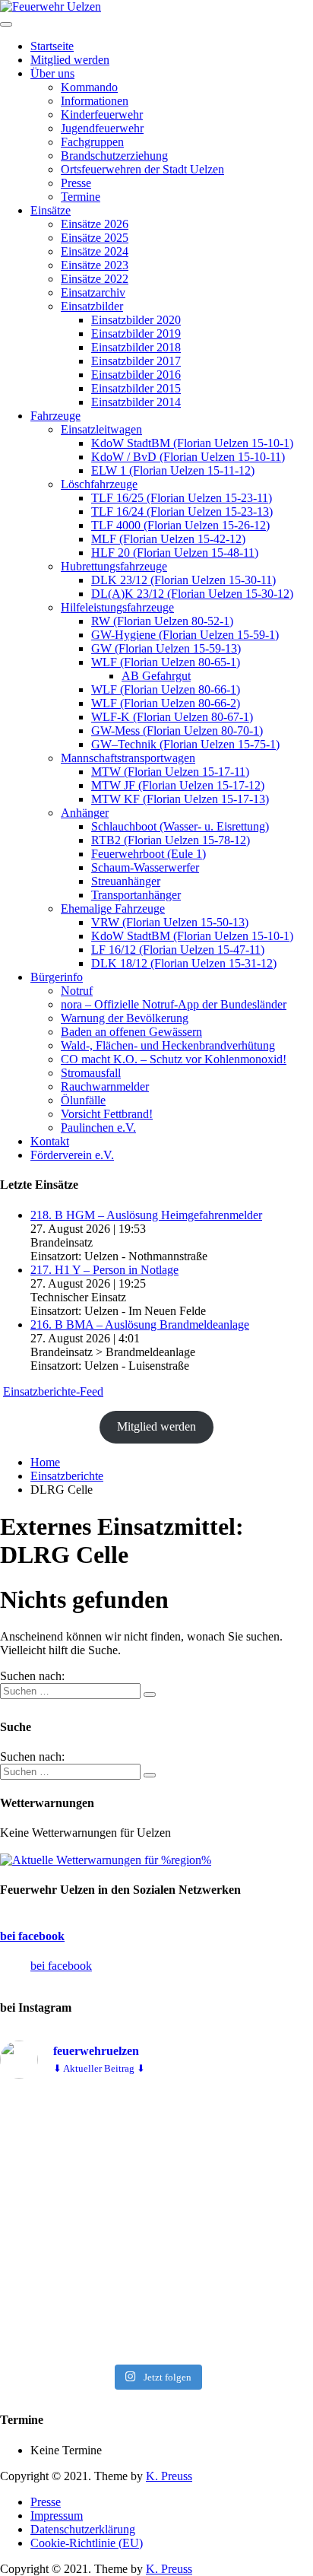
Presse (46, 2502)
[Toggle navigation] (6, 24)
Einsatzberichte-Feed (53, 1391)
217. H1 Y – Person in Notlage (104, 1270)
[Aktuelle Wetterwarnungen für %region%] (106, 1860)
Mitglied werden (156, 1426)
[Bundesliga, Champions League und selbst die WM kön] (156, 2224)
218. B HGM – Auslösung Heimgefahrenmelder (146, 1215)
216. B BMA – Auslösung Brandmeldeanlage (140, 1325)
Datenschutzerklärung (83, 2529)
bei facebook (32, 1936)
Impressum (57, 2516)
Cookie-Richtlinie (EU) (87, 2543)
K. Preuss (169, 2476)
